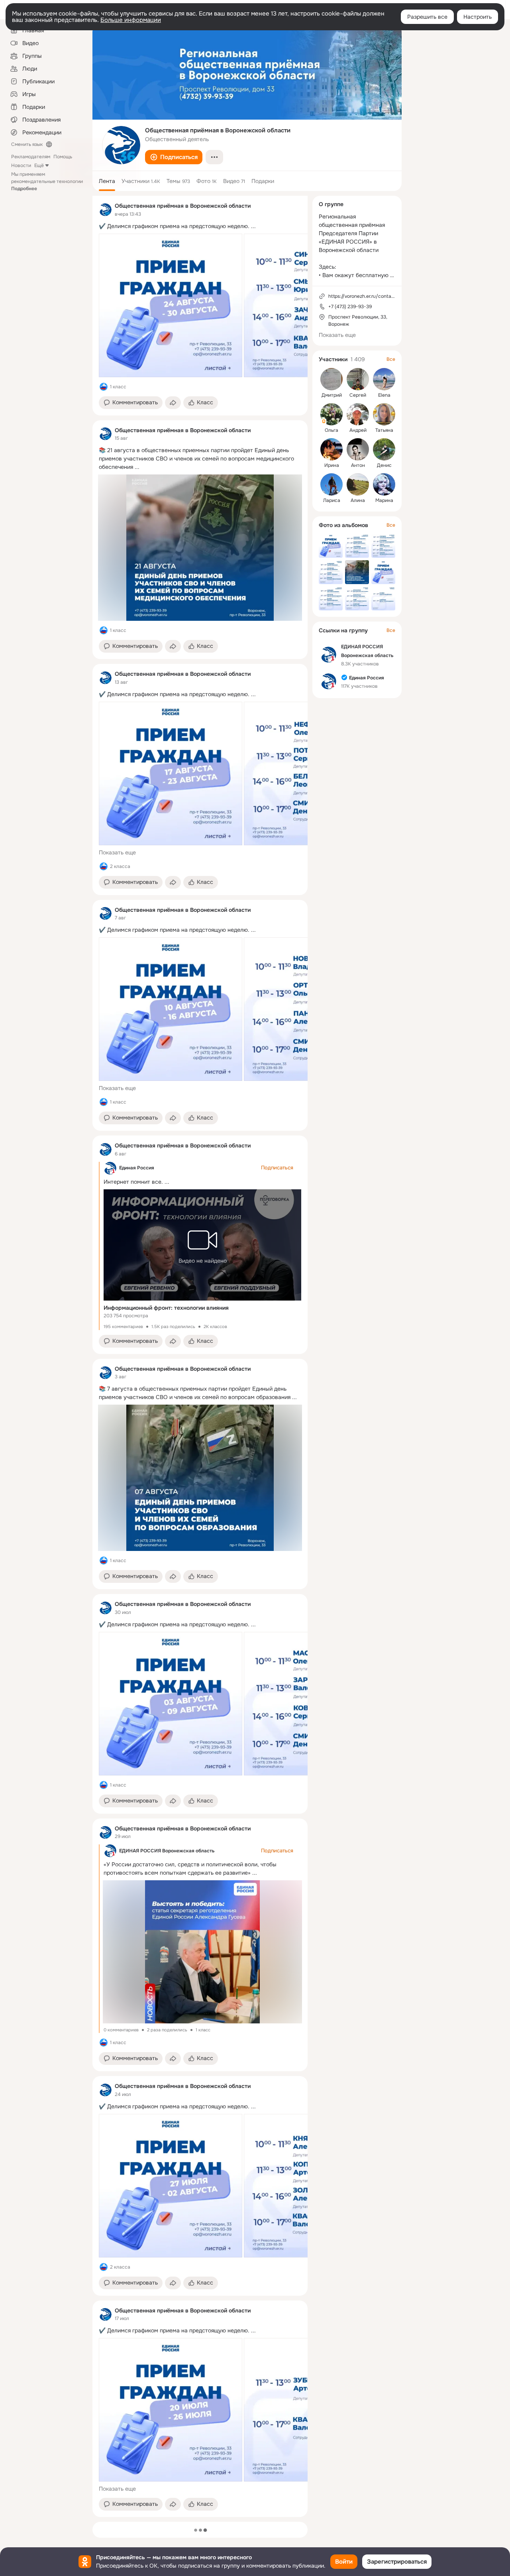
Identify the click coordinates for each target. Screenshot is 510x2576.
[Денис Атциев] (384, 449)
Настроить (478, 17)
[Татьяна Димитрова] (384, 414)
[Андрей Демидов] (358, 414)
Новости (21, 165)
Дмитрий (332, 395)
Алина (358, 500)
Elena (384, 395)
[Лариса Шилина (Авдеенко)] (331, 484)
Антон (358, 465)
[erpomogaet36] (105, 210)
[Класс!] (104, 387)
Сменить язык (27, 144)
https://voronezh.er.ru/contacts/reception (375, 296)
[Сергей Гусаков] (358, 379)
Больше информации (131, 20)
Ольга (331, 430)
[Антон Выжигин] (358, 449)
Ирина (332, 465)
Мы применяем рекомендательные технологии (47, 181)
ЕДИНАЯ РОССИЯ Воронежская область (167, 1851)
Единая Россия (137, 1168)
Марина (384, 500)
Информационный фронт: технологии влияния (166, 1308)
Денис (384, 465)
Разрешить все (427, 17)
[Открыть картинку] (171, 305)
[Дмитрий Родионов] (331, 379)
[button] (174, 157)
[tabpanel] (200, 1356)
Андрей (358, 430)
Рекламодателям (31, 157)
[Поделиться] (173, 403)
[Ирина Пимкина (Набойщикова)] (331, 449)
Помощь (63, 157)
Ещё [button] (39, 165)
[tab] (107, 181)
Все (391, 359)
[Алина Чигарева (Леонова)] (358, 484)
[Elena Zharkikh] (384, 379)
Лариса (332, 500)
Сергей (358, 395)
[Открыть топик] (200, 226)
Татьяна (384, 430)
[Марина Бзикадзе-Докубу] (384, 484)
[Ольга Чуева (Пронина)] (331, 414)
